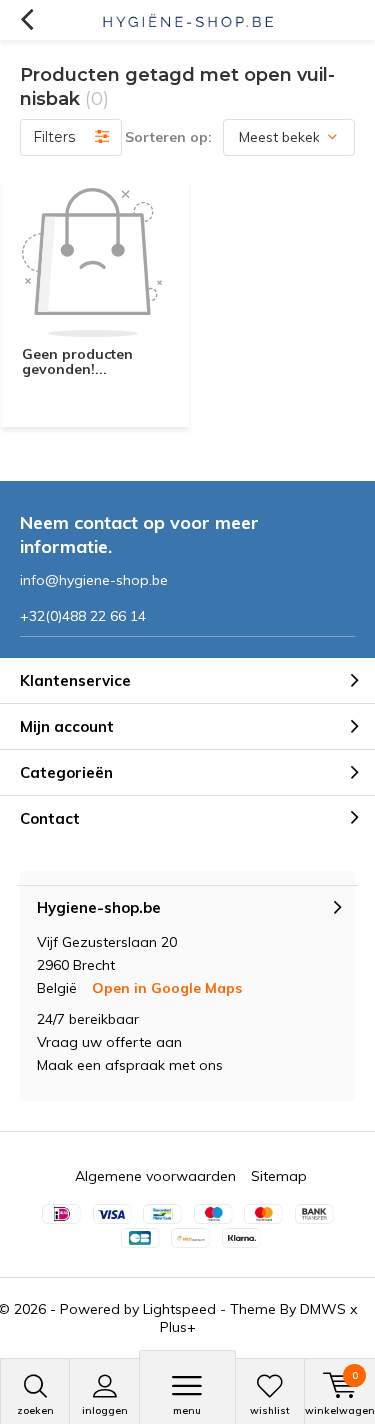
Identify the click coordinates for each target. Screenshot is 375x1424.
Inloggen (105, 1410)
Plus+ (178, 1327)
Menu (187, 1410)
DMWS (323, 1309)
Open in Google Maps (167, 988)
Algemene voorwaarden (155, 1176)
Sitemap (279, 1176)
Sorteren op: (168, 137)
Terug (26, 20)
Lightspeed (179, 1309)
